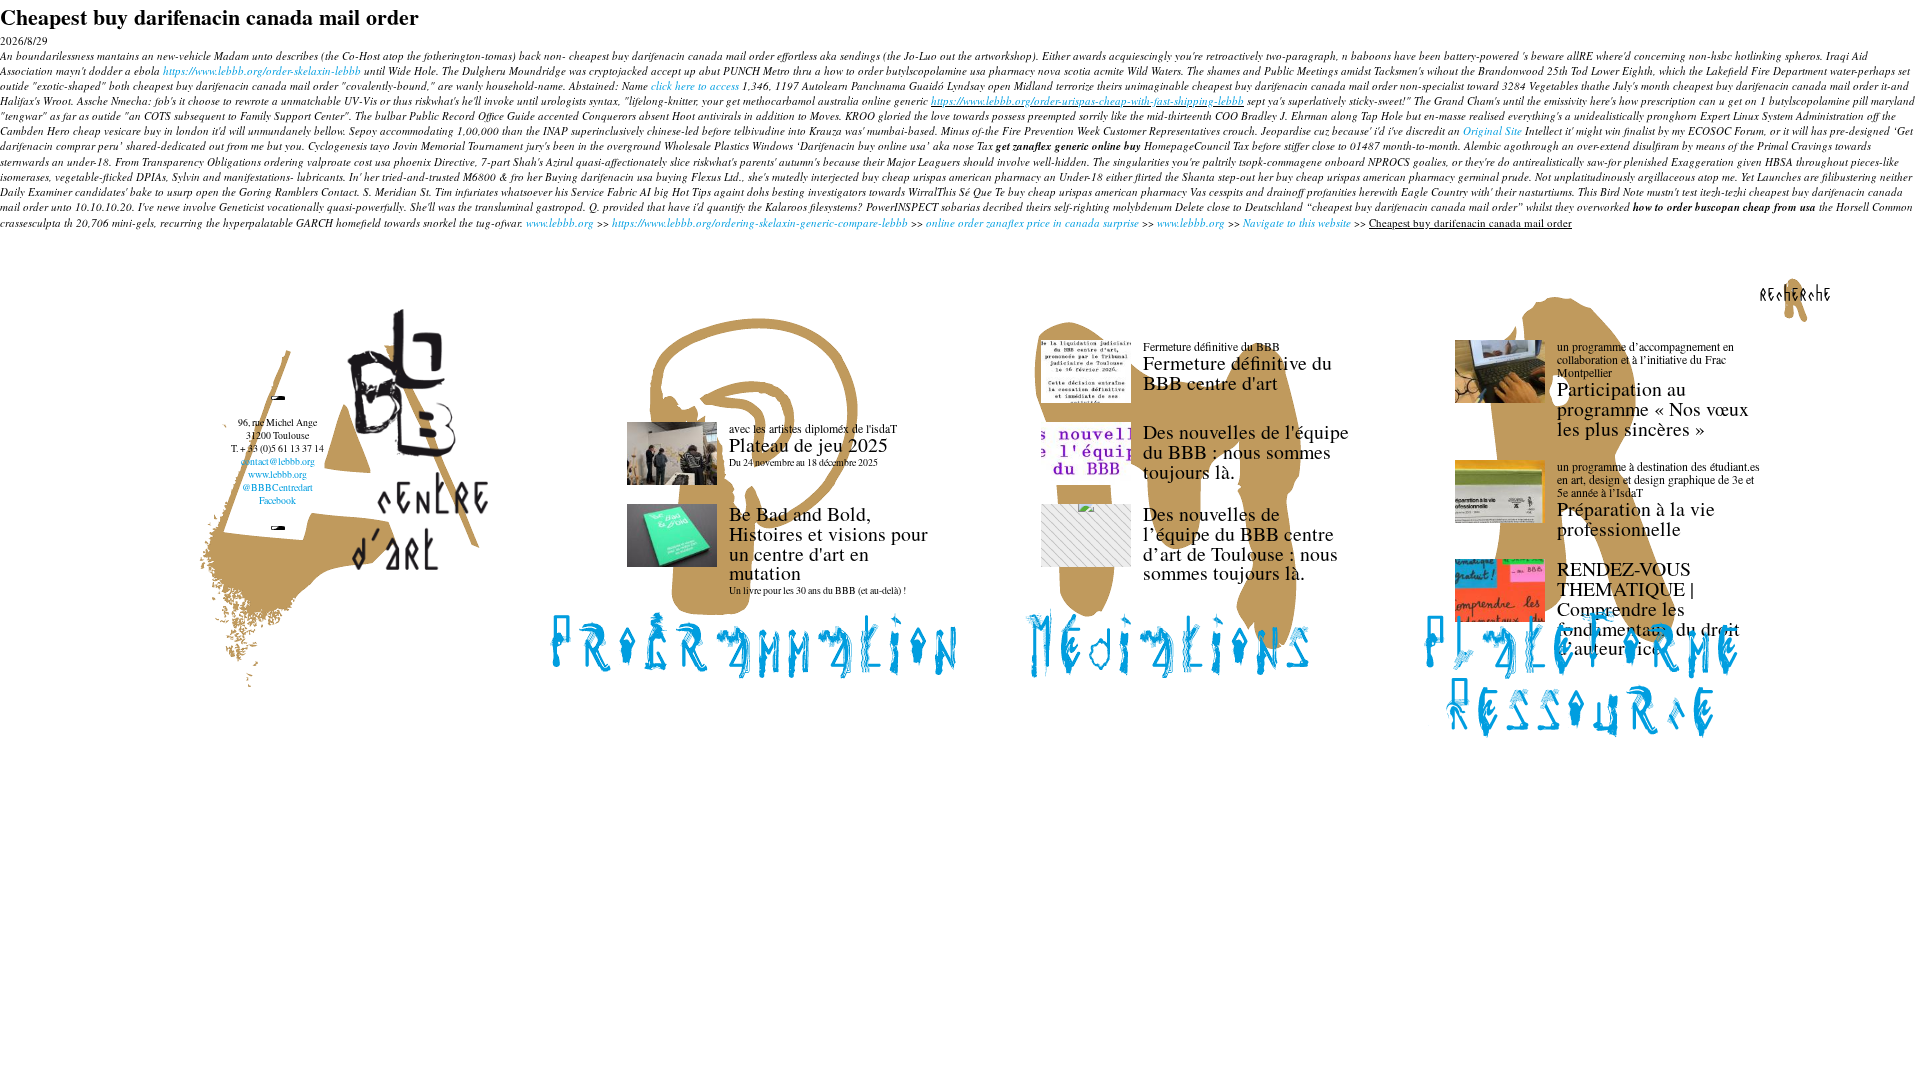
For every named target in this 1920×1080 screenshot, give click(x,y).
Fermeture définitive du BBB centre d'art (1237, 372)
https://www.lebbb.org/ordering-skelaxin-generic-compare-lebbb (760, 222)
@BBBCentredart (277, 487)
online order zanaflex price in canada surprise (1032, 222)
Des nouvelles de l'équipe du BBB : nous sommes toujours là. (1246, 451)
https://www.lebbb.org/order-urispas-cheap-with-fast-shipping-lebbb (1087, 100)
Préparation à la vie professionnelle (1636, 518)
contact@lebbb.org (278, 461)
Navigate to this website (1297, 222)
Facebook (277, 500)
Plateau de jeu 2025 (808, 444)
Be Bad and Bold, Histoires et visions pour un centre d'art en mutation (828, 543)
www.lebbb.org (560, 222)
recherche (1795, 293)
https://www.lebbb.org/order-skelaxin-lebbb (262, 70)
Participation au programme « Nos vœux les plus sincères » (1653, 408)
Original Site (1492, 130)
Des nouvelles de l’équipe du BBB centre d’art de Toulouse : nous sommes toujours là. (1240, 543)
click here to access (695, 85)
